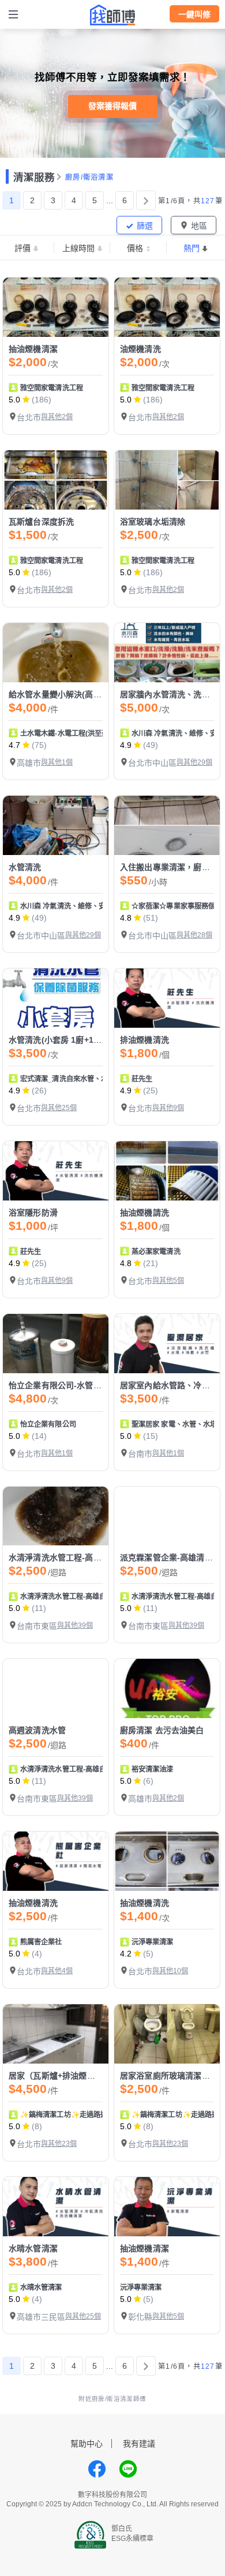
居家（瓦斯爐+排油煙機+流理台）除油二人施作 (95, 2076)
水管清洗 (25, 867)
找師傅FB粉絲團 (97, 2469)
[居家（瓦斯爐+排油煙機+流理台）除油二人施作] (56, 2034)
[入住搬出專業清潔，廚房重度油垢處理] (167, 825)
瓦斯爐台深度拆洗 (41, 522)
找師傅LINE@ (128, 2469)
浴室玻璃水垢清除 (153, 522)
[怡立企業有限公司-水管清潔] (56, 1344)
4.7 (14, 745)
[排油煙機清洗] (167, 998)
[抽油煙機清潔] (56, 307)
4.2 (126, 1954)
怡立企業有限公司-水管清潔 (59, 1385)
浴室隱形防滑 (33, 1213)
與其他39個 (75, 1625)
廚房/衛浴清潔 (89, 177)
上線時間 (78, 248)
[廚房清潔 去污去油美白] (167, 1688)
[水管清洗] (56, 825)
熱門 (192, 248)
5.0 (14, 400)
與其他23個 (59, 2144)
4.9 (126, 745)
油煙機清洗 (140, 349)
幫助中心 (87, 2444)
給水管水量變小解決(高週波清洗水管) (77, 694)
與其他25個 (59, 1108)
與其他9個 (168, 1108)
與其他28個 (194, 935)
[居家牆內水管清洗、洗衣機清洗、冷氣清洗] (167, 653)
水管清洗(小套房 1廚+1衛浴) (61, 1040)
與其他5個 (168, 1281)
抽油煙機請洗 (145, 1213)
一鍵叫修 (194, 14)
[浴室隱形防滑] (56, 1171)
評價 (22, 248)
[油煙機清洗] (167, 307)
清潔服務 (34, 177)
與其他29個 (194, 762)
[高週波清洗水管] (56, 1688)
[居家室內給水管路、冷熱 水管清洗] (167, 1344)
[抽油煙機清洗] (56, 1861)
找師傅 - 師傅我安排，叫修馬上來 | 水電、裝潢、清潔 (112, 15)
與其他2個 (57, 417)
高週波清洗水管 (37, 1730)
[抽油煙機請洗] (167, 1171)
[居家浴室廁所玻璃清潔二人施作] (167, 2034)
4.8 (126, 918)
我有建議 (139, 2444)
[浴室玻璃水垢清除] (167, 480)
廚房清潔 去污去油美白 (162, 1730)
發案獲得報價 (112, 106)
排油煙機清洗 (145, 1040)
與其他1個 (57, 762)
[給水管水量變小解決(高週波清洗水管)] (56, 653)
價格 (135, 248)
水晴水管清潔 (33, 2248)
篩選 (145, 226)
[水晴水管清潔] (56, 2207)
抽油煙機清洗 (33, 1903)
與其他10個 (170, 1971)
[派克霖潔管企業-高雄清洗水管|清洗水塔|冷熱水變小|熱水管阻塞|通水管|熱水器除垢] (167, 1516)
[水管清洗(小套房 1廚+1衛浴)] (56, 998)
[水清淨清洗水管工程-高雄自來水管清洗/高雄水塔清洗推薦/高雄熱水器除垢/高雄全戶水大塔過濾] (56, 1516)
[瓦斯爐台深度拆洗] (56, 480)
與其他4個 (57, 1971)
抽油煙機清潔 (33, 349)
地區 (199, 226)
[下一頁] (146, 200)
